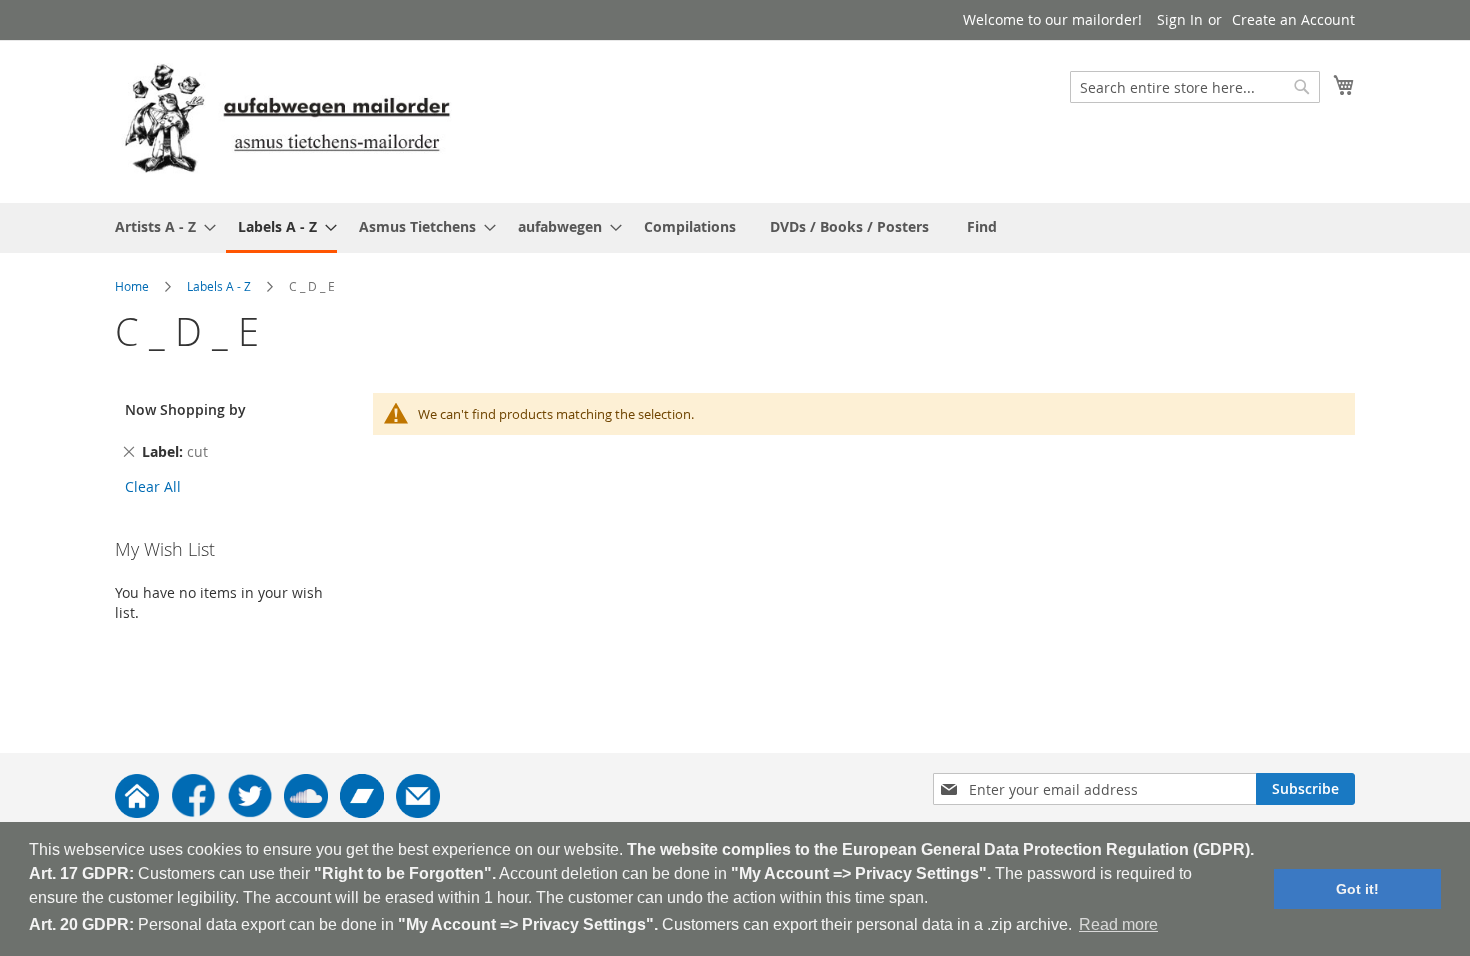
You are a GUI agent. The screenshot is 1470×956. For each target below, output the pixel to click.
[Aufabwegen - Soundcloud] (306, 812)
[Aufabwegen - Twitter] (250, 812)
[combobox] (1195, 87)
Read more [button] (1118, 924)
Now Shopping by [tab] (185, 409)
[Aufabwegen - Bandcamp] (362, 812)
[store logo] (287, 120)
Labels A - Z (219, 286)
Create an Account (1293, 19)
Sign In (1180, 19)
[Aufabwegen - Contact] (418, 812)
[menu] (735, 228)
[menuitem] (159, 226)
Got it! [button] (1357, 889)
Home (132, 286)
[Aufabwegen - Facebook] (193, 812)
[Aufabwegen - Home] (137, 812)
